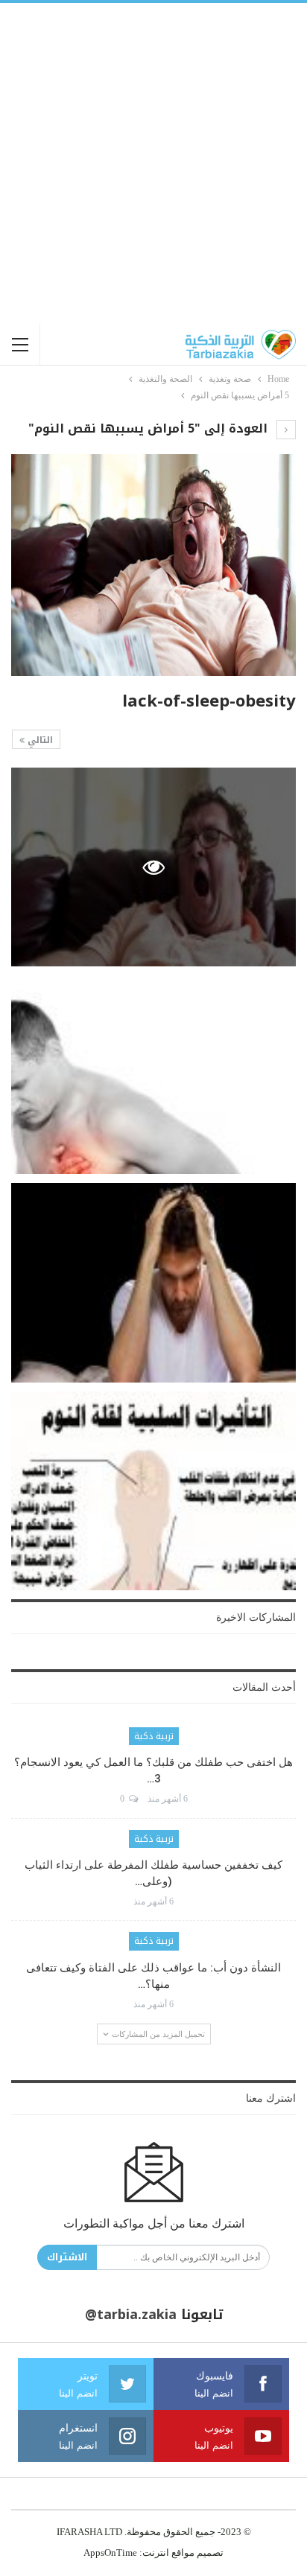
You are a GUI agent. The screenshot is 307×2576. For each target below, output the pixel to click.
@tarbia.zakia (131, 2315)
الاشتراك (67, 2257)
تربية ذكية (154, 1736)
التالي (39, 740)
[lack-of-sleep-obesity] (153, 1075)
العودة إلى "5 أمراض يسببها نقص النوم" (150, 428)
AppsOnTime (110, 2553)
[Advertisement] (153, 164)
